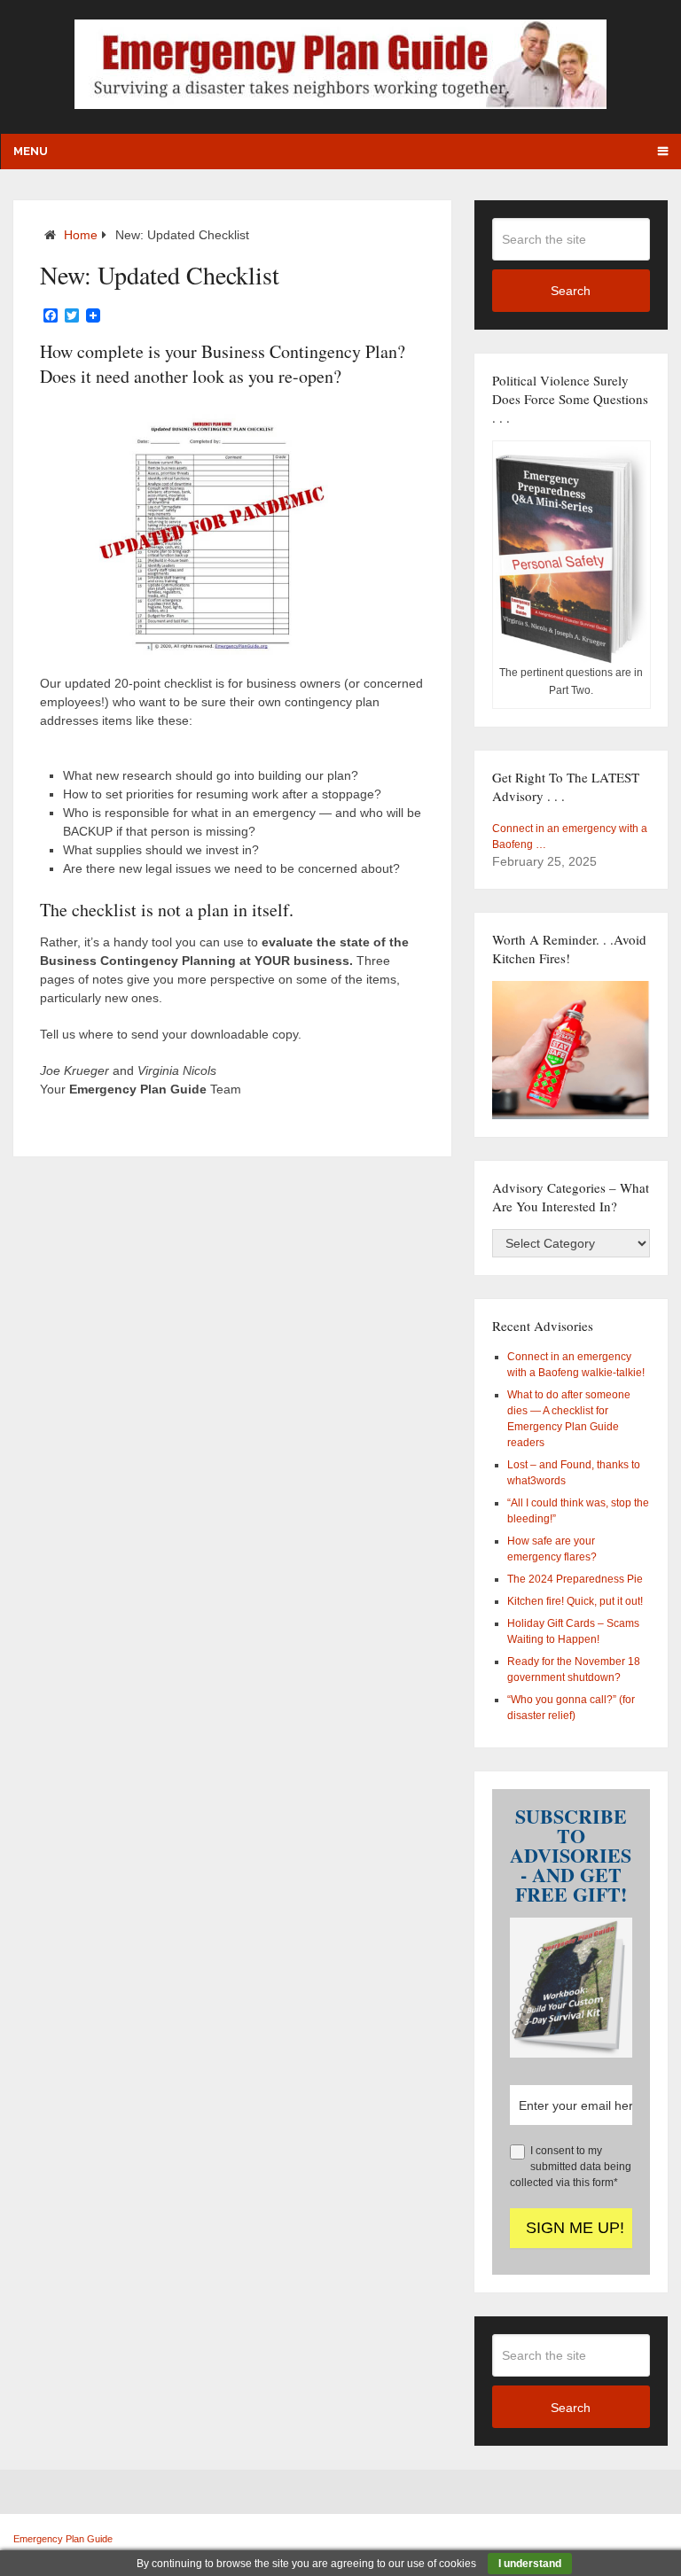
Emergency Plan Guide (63, 2539)
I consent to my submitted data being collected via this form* (571, 2167)
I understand (530, 2564)
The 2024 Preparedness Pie (575, 1579)
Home (81, 235)
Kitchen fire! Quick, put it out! (575, 1601)
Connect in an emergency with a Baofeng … (570, 837)
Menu (31, 151)
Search (571, 291)
